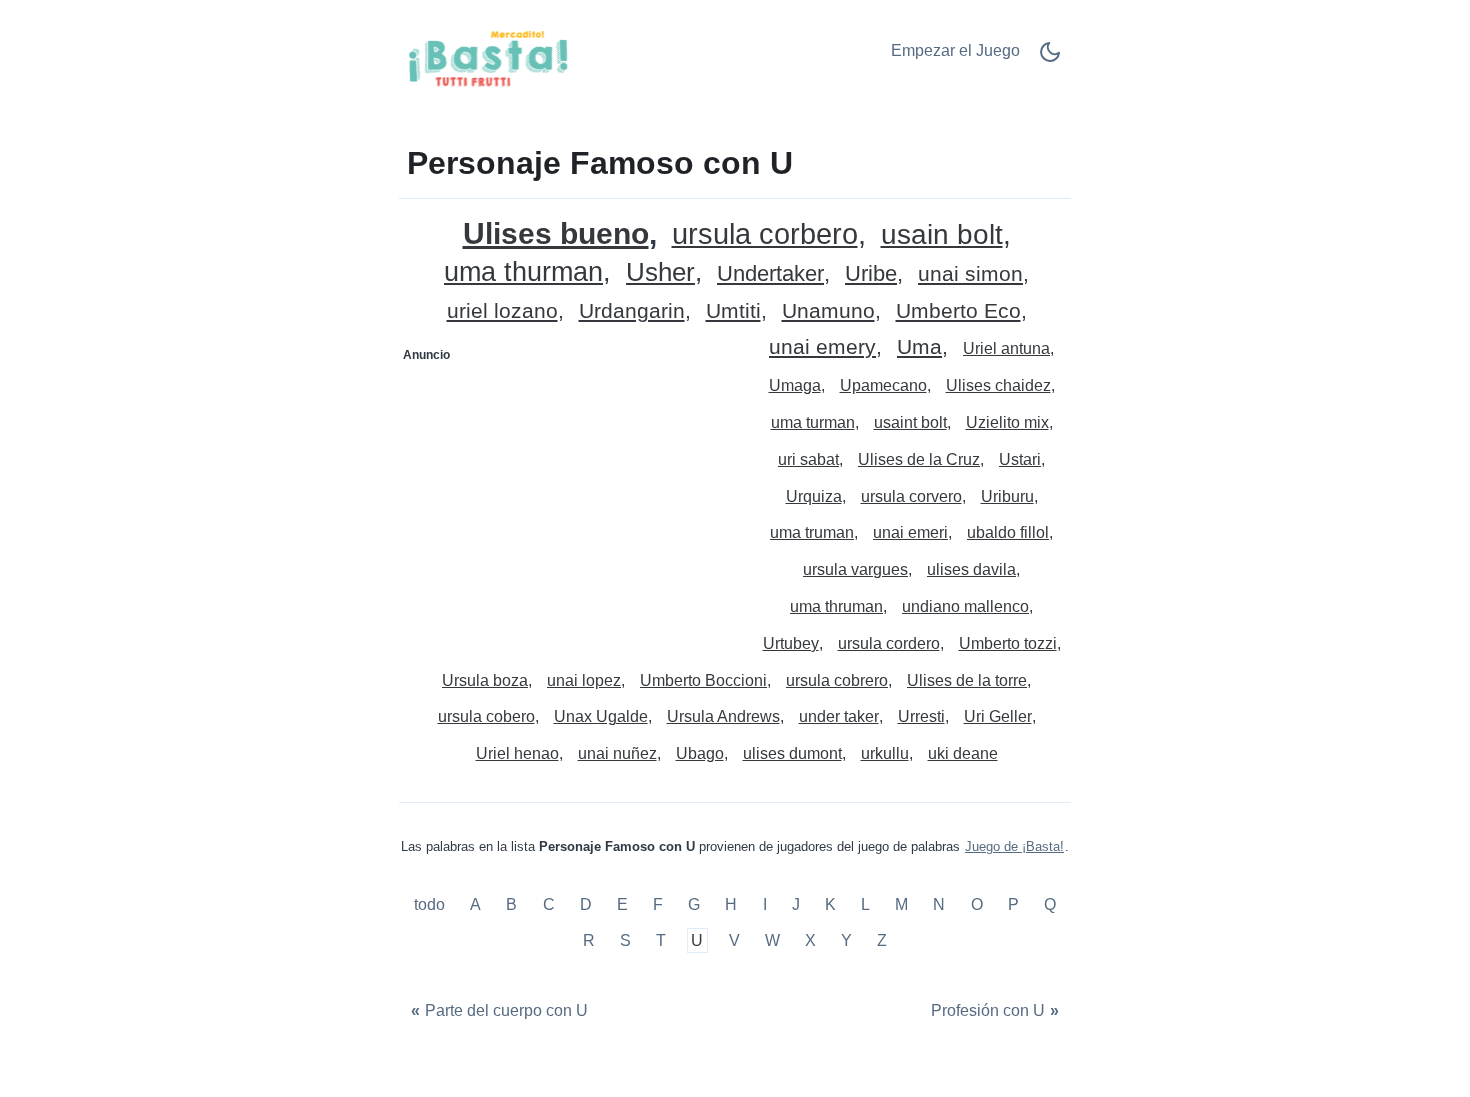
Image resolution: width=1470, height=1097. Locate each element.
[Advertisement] (568, 496)
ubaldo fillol (1008, 532)
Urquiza (814, 496)
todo (431, 905)
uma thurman (523, 272)
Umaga (795, 385)
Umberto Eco (958, 311)
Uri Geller (998, 716)
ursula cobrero (837, 680)
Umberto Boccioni (703, 680)
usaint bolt (910, 422)
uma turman (813, 422)
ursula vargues (855, 569)
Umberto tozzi (1008, 643)
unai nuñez (617, 753)
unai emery (822, 347)
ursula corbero (765, 234)
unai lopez (584, 680)
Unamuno (828, 311)
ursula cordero (889, 643)
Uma (919, 347)
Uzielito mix (1007, 422)
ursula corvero (911, 496)
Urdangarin (632, 311)
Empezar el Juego (955, 50)
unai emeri (910, 532)
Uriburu (1007, 496)
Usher (660, 272)
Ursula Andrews (723, 716)
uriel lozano (502, 311)
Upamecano (883, 385)
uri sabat (808, 459)
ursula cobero (486, 716)
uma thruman (836, 606)
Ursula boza (485, 680)
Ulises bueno (556, 233)
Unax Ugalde (601, 716)
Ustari (1020, 459)
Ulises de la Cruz (919, 459)
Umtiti (733, 311)
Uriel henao (517, 753)
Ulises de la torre (967, 680)
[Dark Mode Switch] (1050, 58)
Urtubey (791, 643)
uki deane (963, 753)
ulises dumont (792, 753)
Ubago (700, 753)
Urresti (921, 716)
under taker (839, 716)
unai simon (970, 274)
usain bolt (942, 235)
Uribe (871, 274)
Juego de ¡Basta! (1014, 846)
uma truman (812, 532)
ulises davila (971, 569)
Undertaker (770, 274)
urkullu (885, 753)
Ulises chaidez (998, 385)
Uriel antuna (1006, 348)
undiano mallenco (965, 606)
